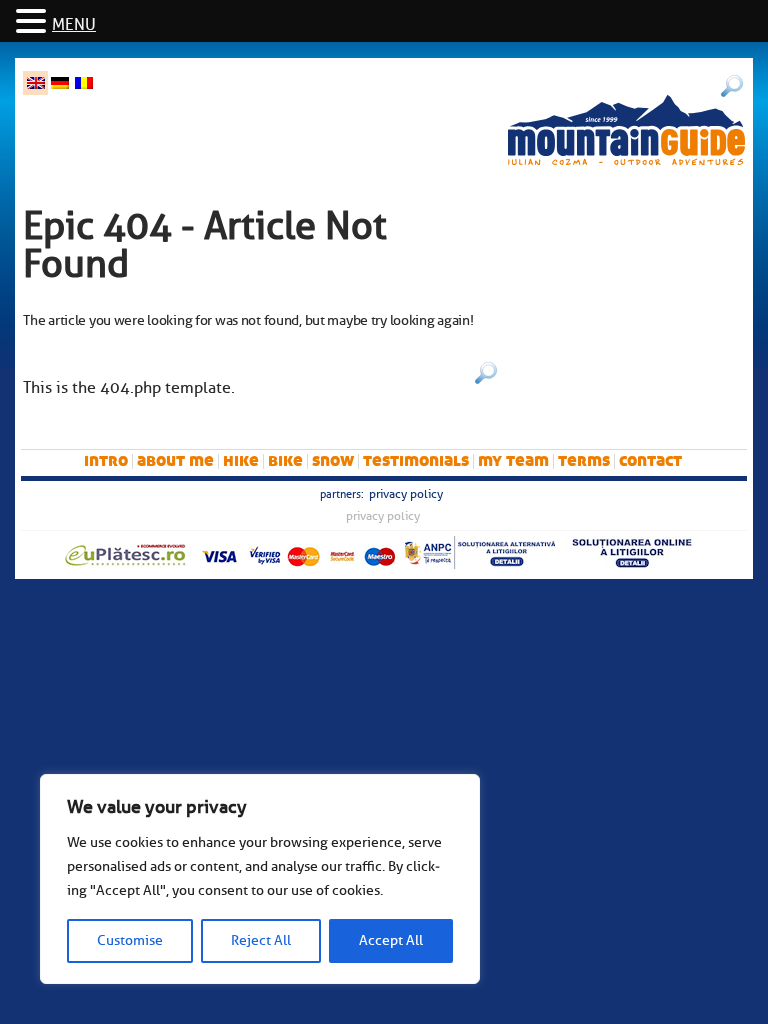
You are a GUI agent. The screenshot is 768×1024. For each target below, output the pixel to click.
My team (513, 460)
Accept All (391, 940)
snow (333, 460)
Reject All (261, 940)
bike (285, 460)
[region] (260, 879)
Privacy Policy (406, 494)
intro (106, 460)
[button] (34, 22)
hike (241, 460)
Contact (650, 460)
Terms (584, 460)
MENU (74, 25)
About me (175, 460)
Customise (130, 940)
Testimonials (416, 460)
